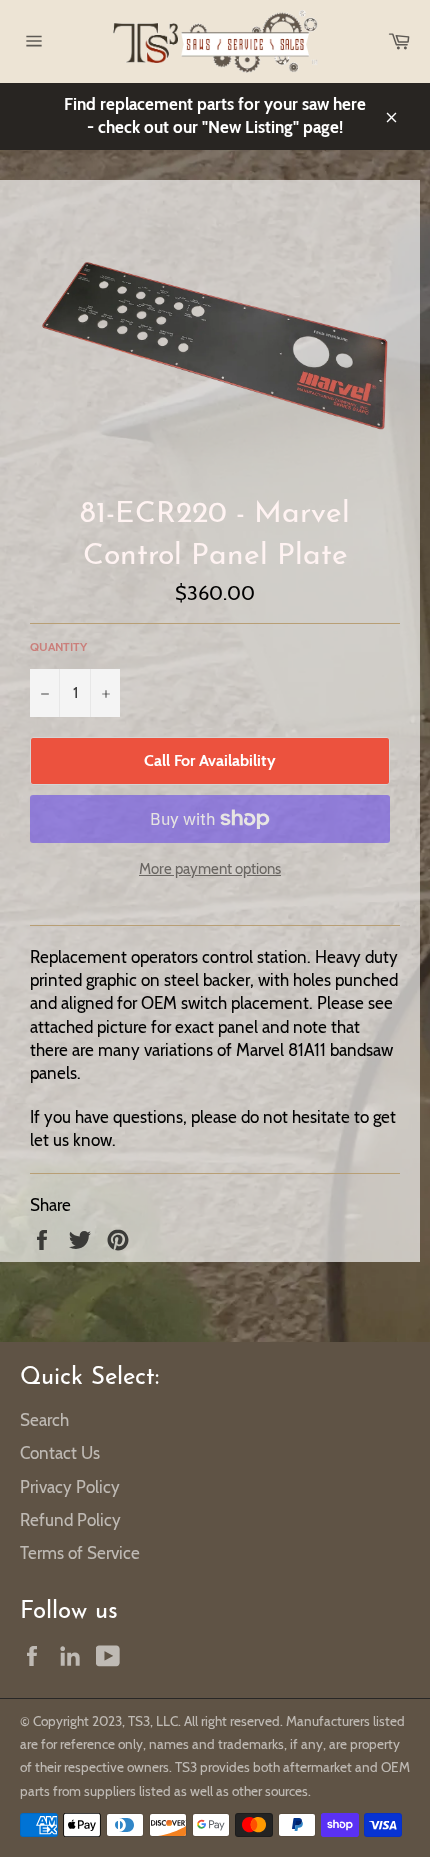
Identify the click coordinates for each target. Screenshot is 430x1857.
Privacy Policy (70, 1487)
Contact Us (60, 1453)
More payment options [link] (210, 869)
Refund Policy (70, 1520)
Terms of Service (80, 1553)
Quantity (58, 646)
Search (44, 1420)
